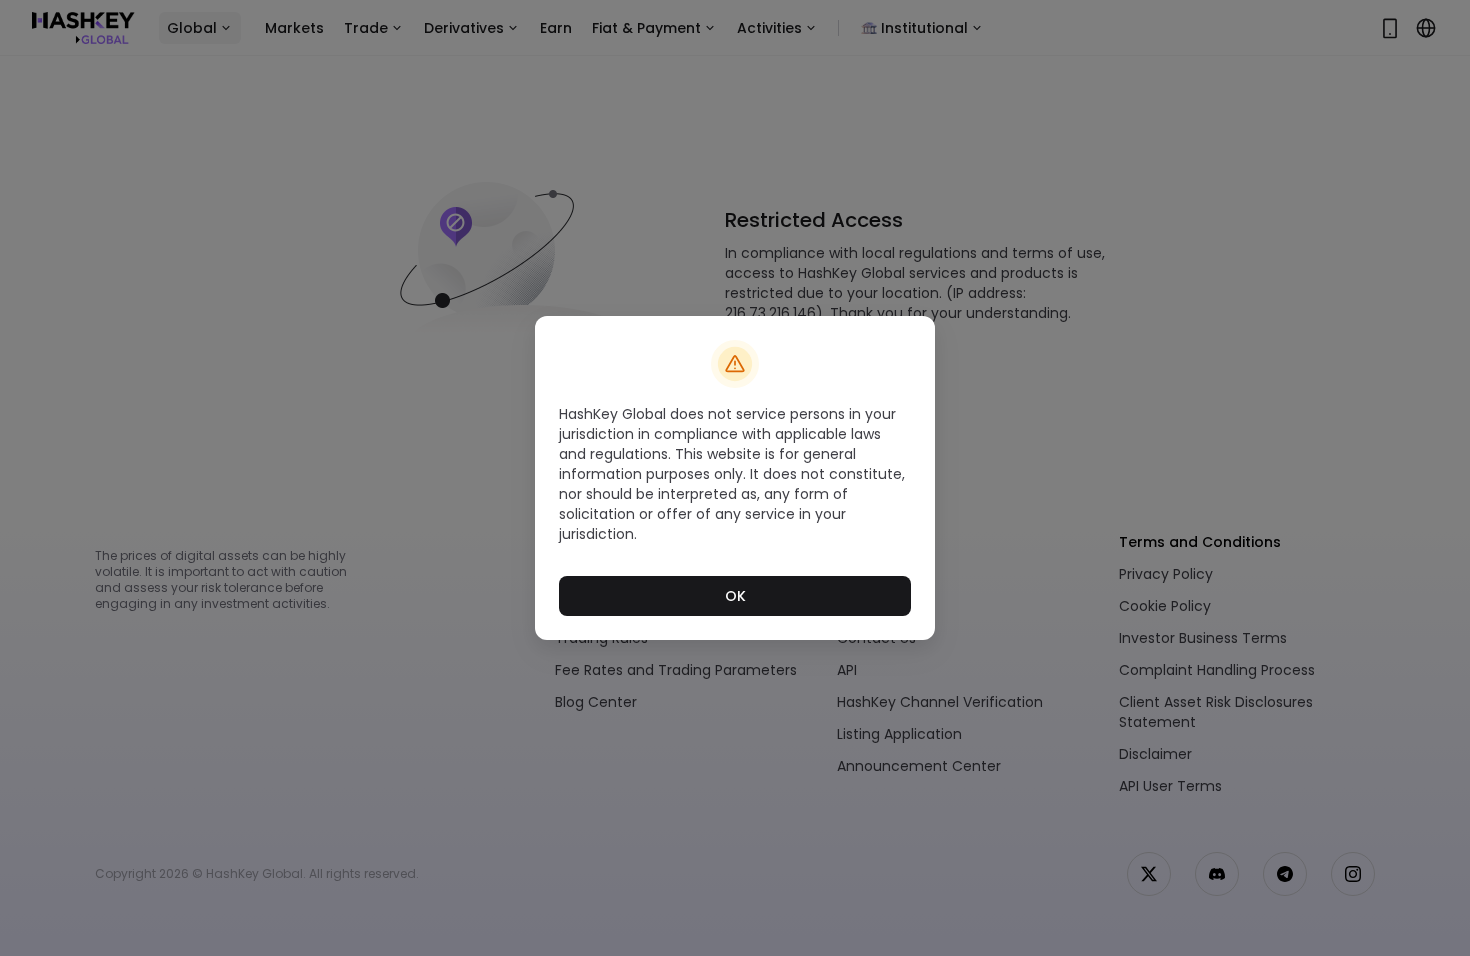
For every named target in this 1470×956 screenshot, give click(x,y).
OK (735, 596)
